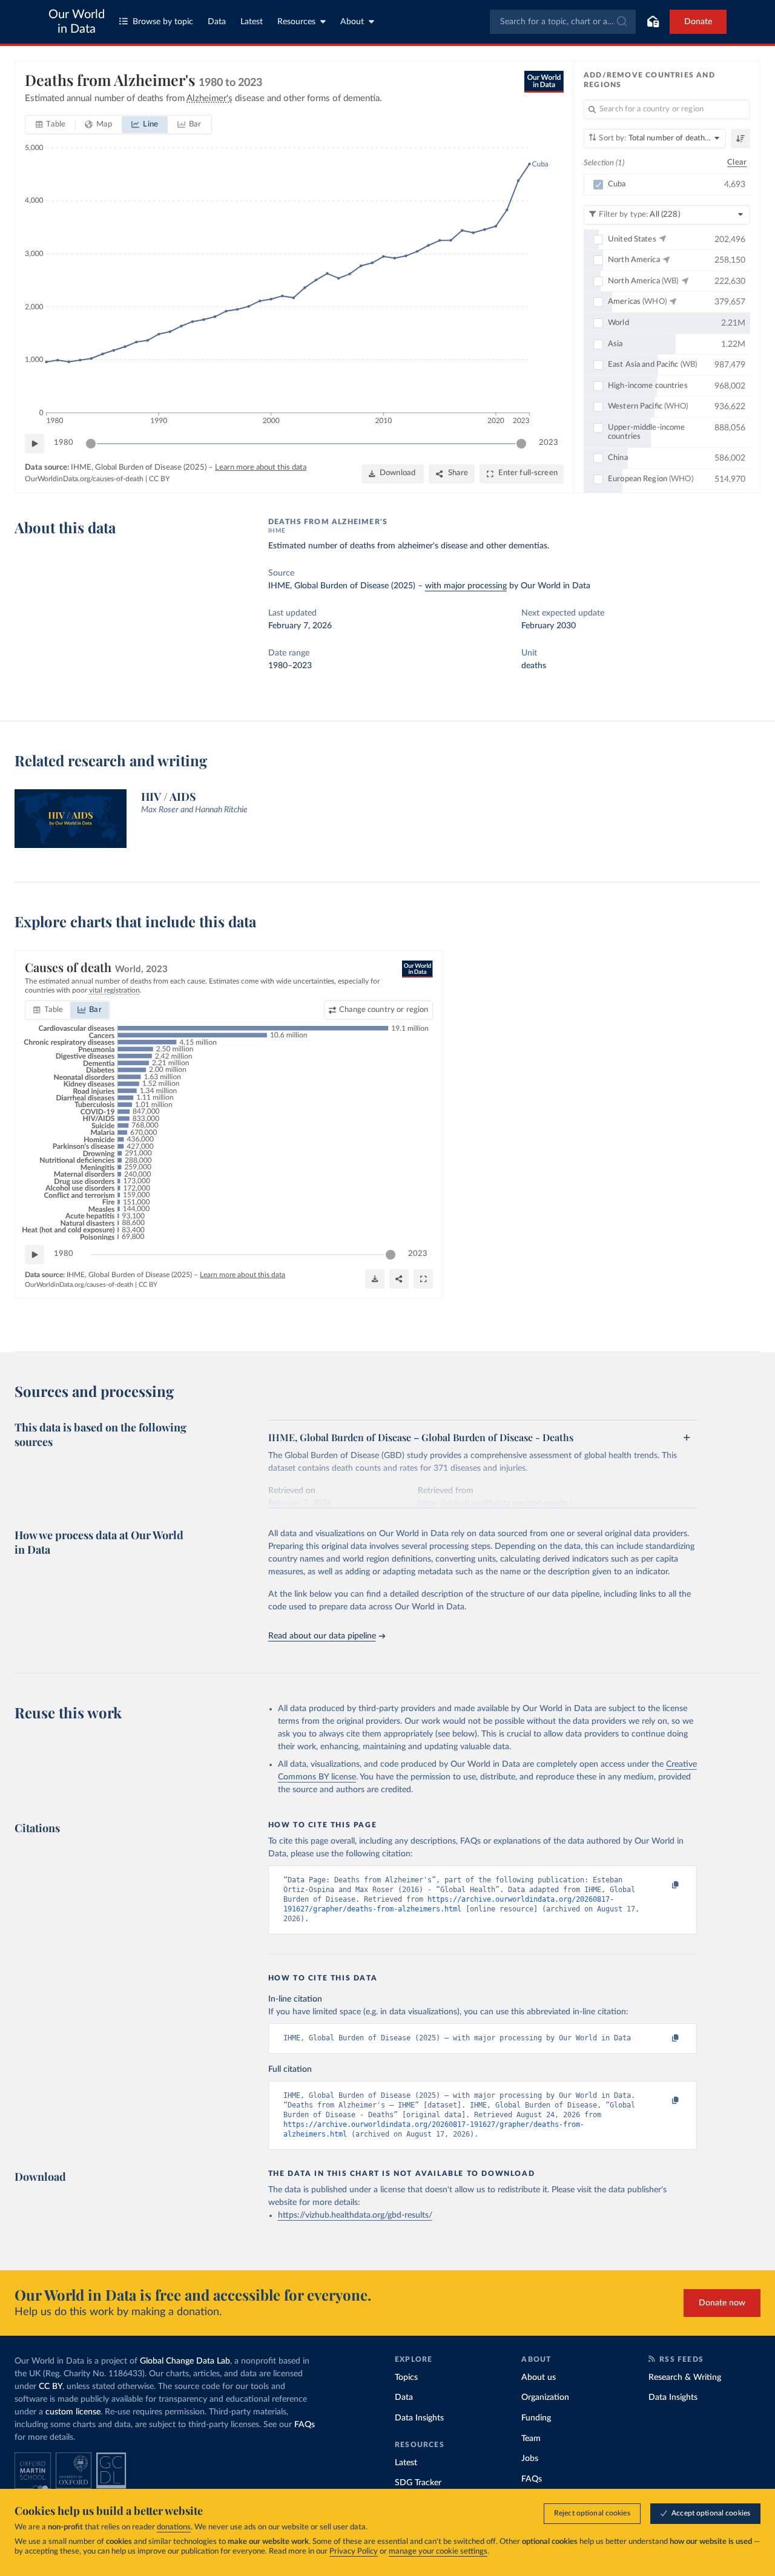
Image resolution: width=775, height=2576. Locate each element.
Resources (296, 22)
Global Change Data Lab (185, 2361)
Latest (252, 22)
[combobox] (563, 22)
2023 (549, 443)
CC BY (159, 479)
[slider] (91, 444)
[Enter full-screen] (423, 1279)
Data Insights (419, 2418)
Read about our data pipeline (322, 1636)
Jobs (530, 2459)
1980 (64, 443)
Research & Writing (685, 2377)
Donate (698, 22)
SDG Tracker (418, 2483)
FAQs (305, 2425)
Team (531, 2439)
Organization (545, 2397)
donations (174, 2527)
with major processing (466, 586)
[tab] (51, 125)
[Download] (375, 1279)
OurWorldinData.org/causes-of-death (84, 479)
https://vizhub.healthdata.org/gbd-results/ (355, 2215)
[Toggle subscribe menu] (653, 22)
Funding (536, 2418)
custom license (73, 2412)
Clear (737, 163)
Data (217, 22)
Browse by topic (163, 22)
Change (384, 1010)
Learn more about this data (261, 468)
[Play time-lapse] (35, 444)
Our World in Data (77, 22)
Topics (406, 2377)
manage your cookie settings (438, 2551)
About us (539, 2377)
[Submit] (621, 22)
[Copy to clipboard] (662, 1885)
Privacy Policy (354, 2551)
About (352, 22)
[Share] (399, 1279)
